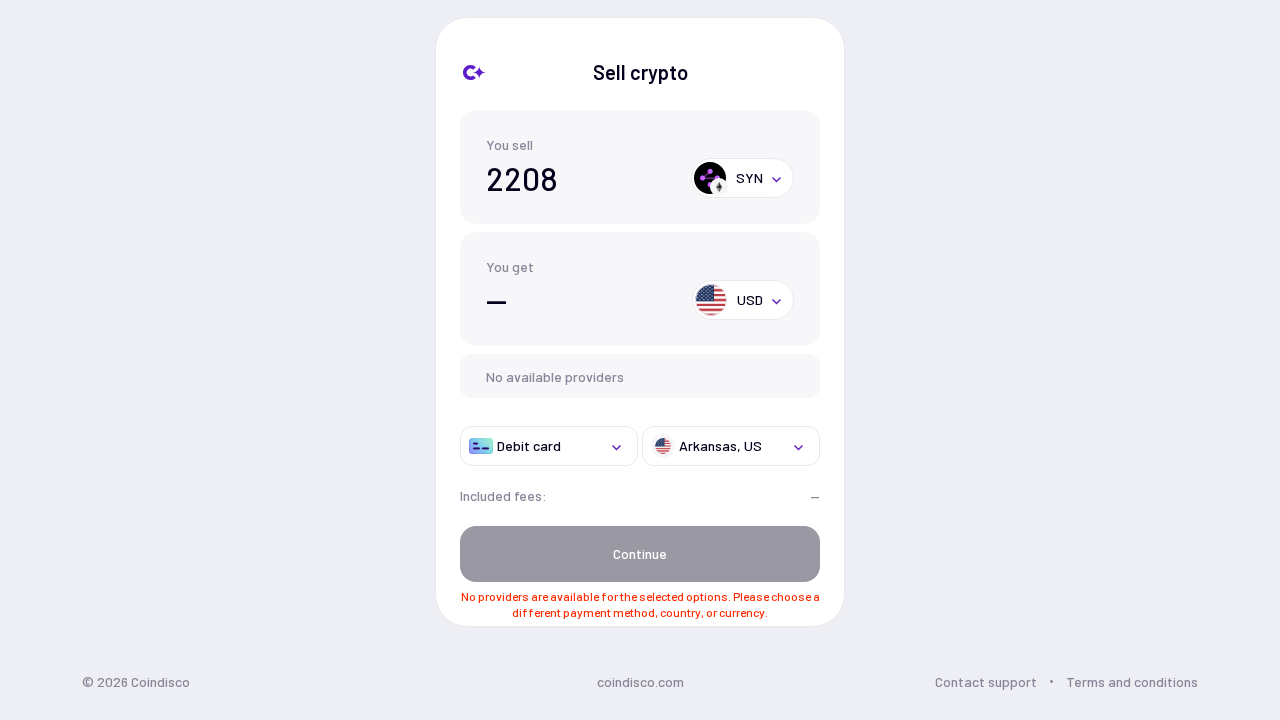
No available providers (555, 376)
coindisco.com (640, 681)
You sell (509, 144)
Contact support (986, 681)
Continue (640, 553)
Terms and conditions (1132, 681)
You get (510, 266)
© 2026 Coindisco (136, 681)
